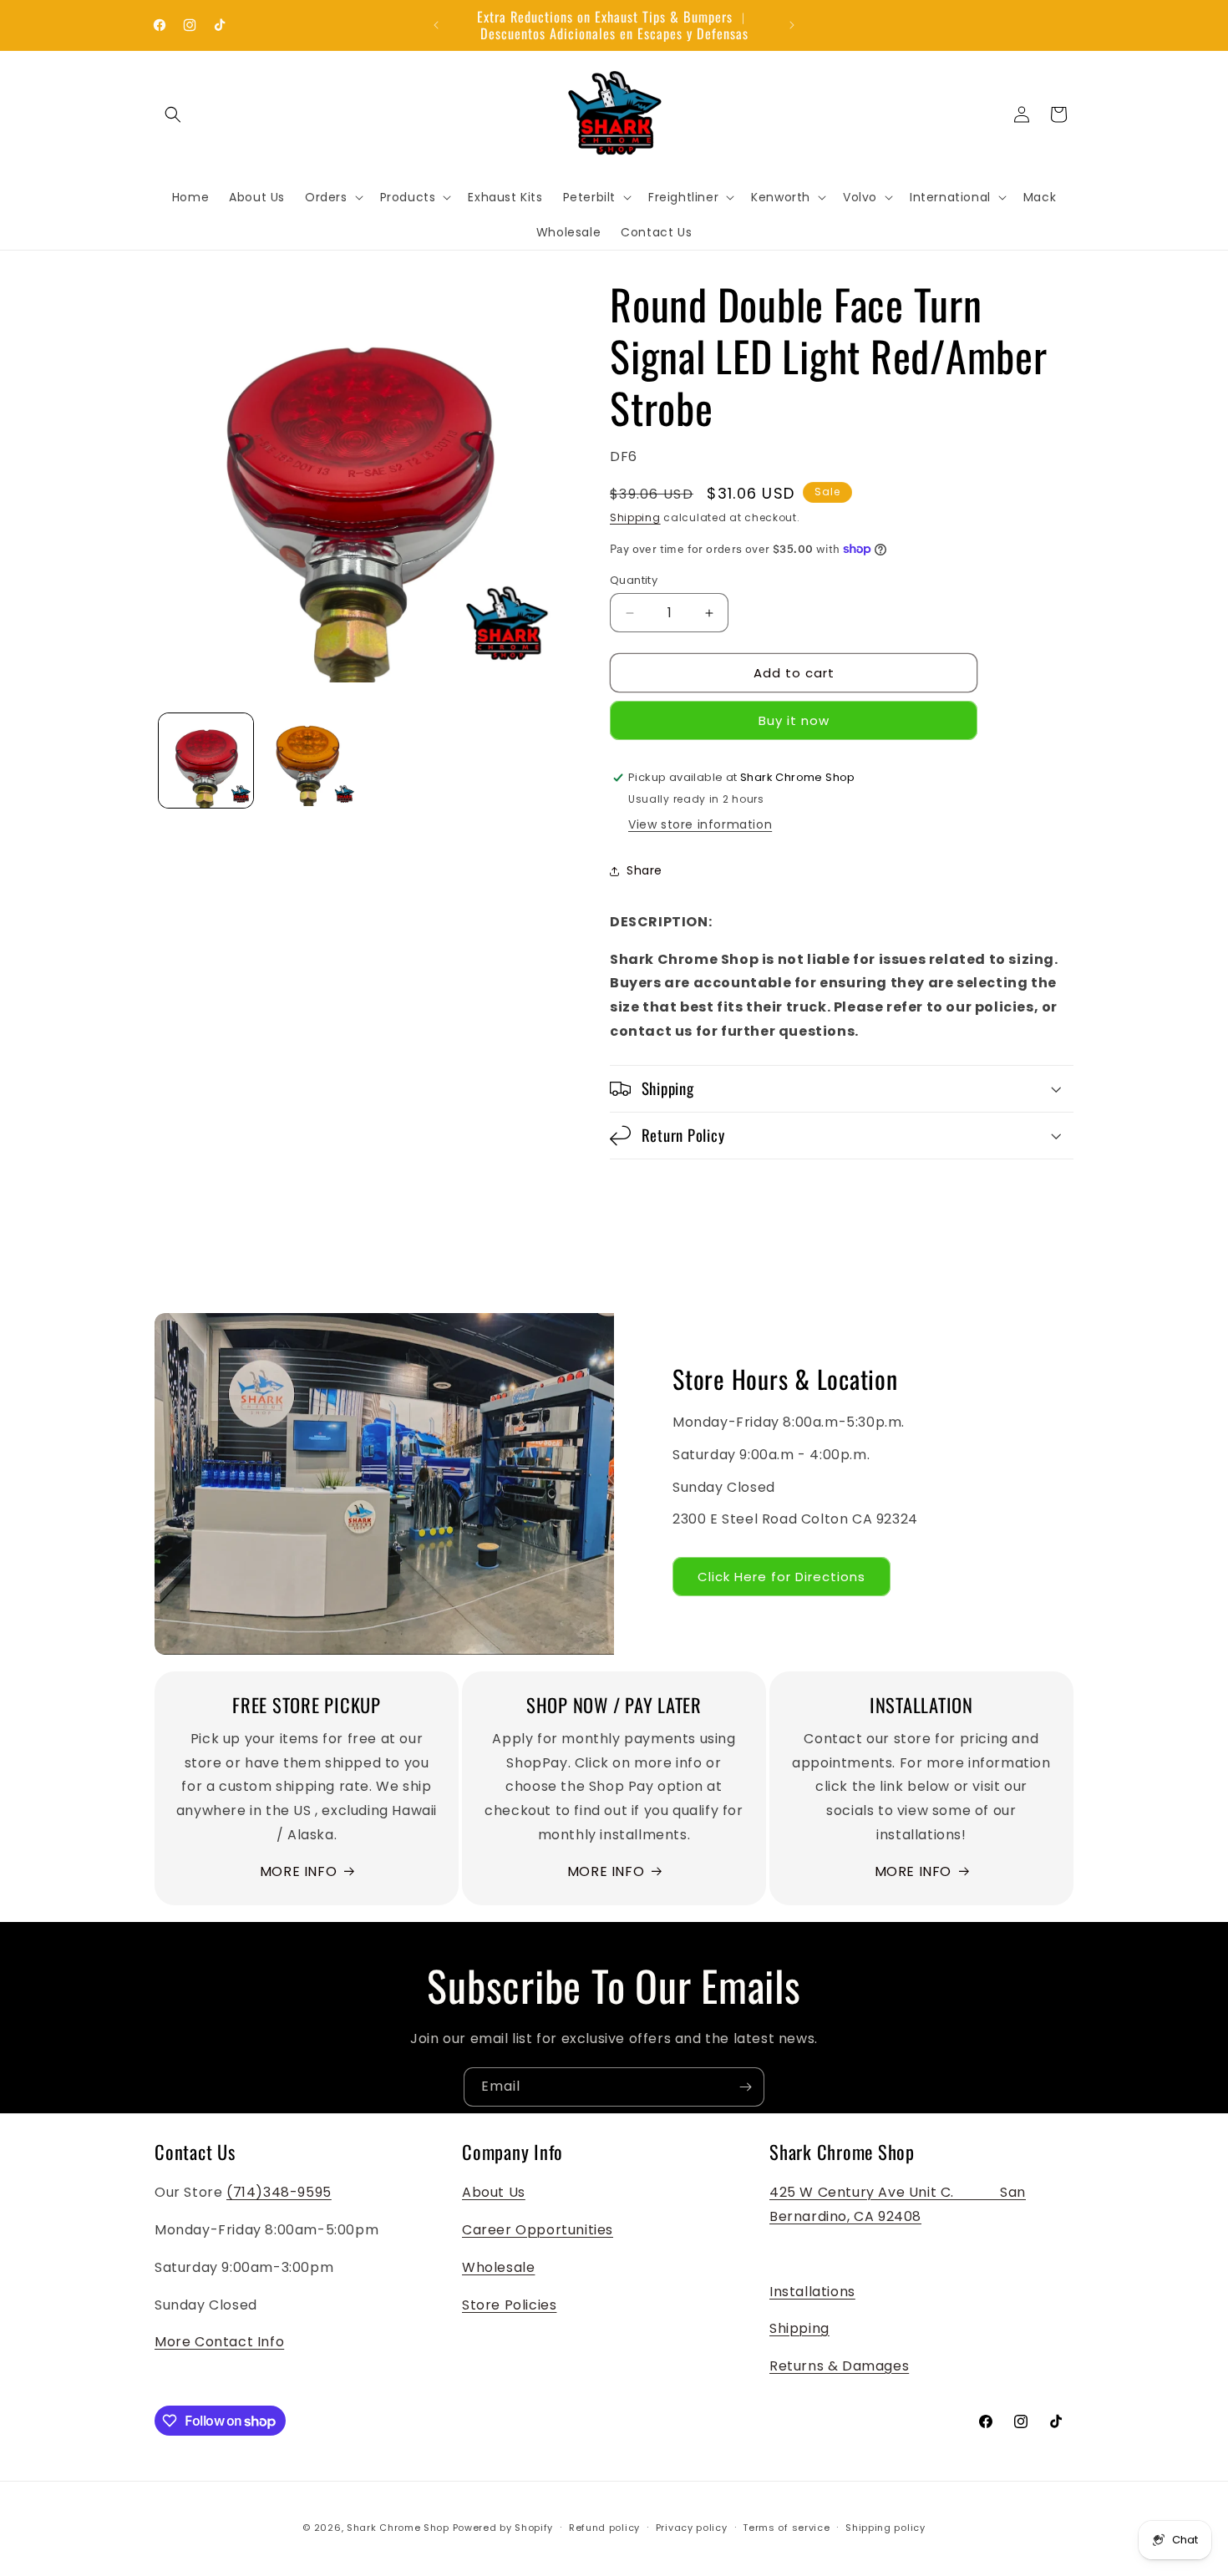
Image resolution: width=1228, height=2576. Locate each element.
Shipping (635, 517)
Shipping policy (885, 2528)
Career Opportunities (538, 2230)
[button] (173, 114)
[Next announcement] (792, 25)
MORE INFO (298, 1871)
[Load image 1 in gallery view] (206, 761)
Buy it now (794, 720)
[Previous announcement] (436, 25)
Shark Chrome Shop (398, 2528)
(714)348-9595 (279, 2192)
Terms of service (786, 2528)
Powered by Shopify (503, 2528)
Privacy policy (692, 2528)
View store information (700, 824)
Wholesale (498, 2267)
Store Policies (509, 2305)
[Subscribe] (745, 2087)
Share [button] (644, 870)
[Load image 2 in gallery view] (309, 761)
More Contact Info (219, 2342)
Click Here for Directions (781, 1577)
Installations (812, 2292)
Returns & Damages (839, 2366)
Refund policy (604, 2528)
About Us (494, 2192)
